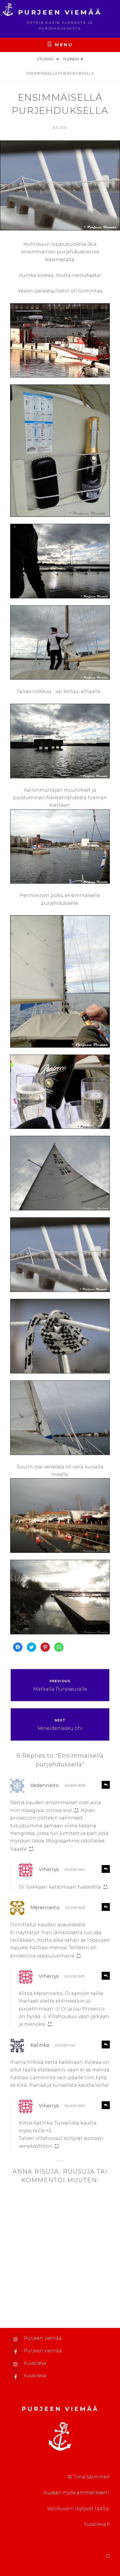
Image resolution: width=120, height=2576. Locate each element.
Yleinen (71, 59)
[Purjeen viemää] (15, 2339)
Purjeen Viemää (60, 12)
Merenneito (45, 1908)
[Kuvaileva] (15, 2364)
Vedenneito (45, 1785)
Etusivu (46, 59)
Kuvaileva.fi (97, 2524)
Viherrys (49, 1870)
